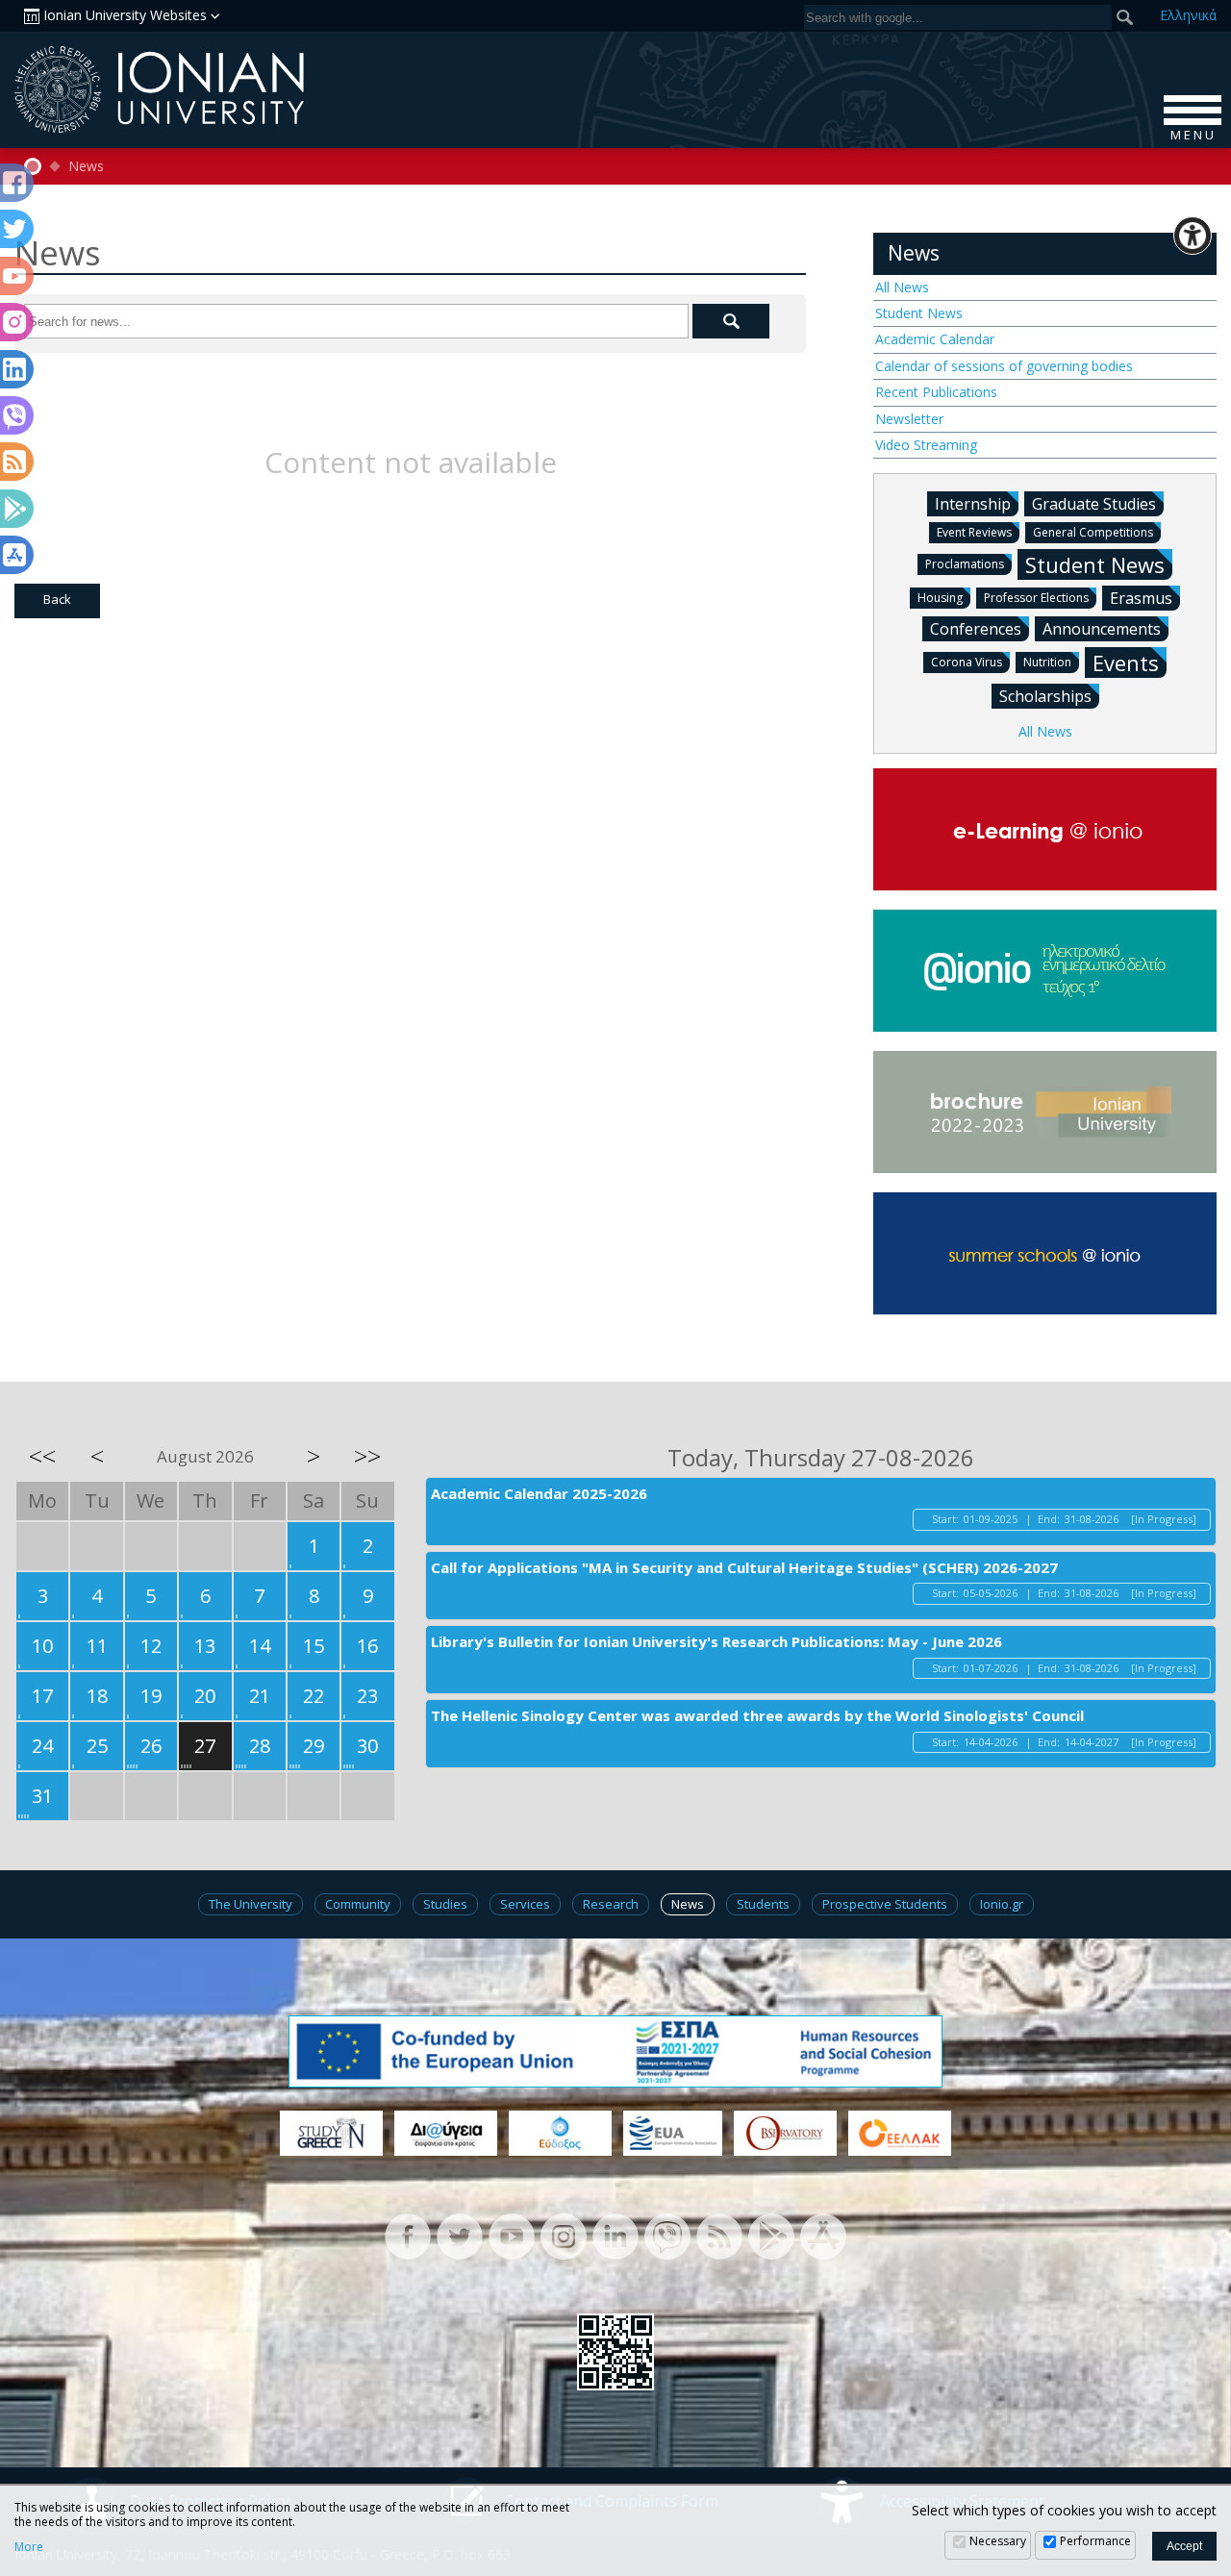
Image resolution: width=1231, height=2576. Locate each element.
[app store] (823, 2235)
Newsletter (909, 419)
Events (1126, 663)
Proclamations (965, 564)
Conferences (976, 629)
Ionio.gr (1002, 1904)
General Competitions (1093, 532)
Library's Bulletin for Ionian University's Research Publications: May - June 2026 (716, 1641)
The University (251, 1904)
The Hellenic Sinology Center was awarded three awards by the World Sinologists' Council (757, 1715)
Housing (940, 598)
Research (611, 1904)
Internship (973, 504)
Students (763, 1904)
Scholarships (1045, 696)
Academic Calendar (935, 339)
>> (367, 1456)
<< (42, 1456)
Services (525, 1904)
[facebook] (408, 2235)
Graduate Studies (1094, 504)
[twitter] (460, 2235)
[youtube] (512, 2235)
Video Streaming (926, 445)
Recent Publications (936, 392)
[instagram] (564, 2235)
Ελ (1188, 15)
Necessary (998, 2541)
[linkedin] (615, 2235)
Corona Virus (967, 662)
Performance (1095, 2541)
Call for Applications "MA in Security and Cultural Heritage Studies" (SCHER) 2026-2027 (744, 1567)
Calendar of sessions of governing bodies (1004, 366)
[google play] (771, 2235)
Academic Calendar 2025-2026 (539, 1493)
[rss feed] (719, 2235)
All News (902, 287)
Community (358, 1904)
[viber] (667, 2235)
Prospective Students (885, 1904)
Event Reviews (974, 532)
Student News (919, 313)
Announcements (1102, 629)
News (86, 166)
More (29, 2547)
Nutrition (1047, 662)
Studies (445, 1904)
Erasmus (1141, 598)
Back (57, 599)
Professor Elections (1036, 598)
